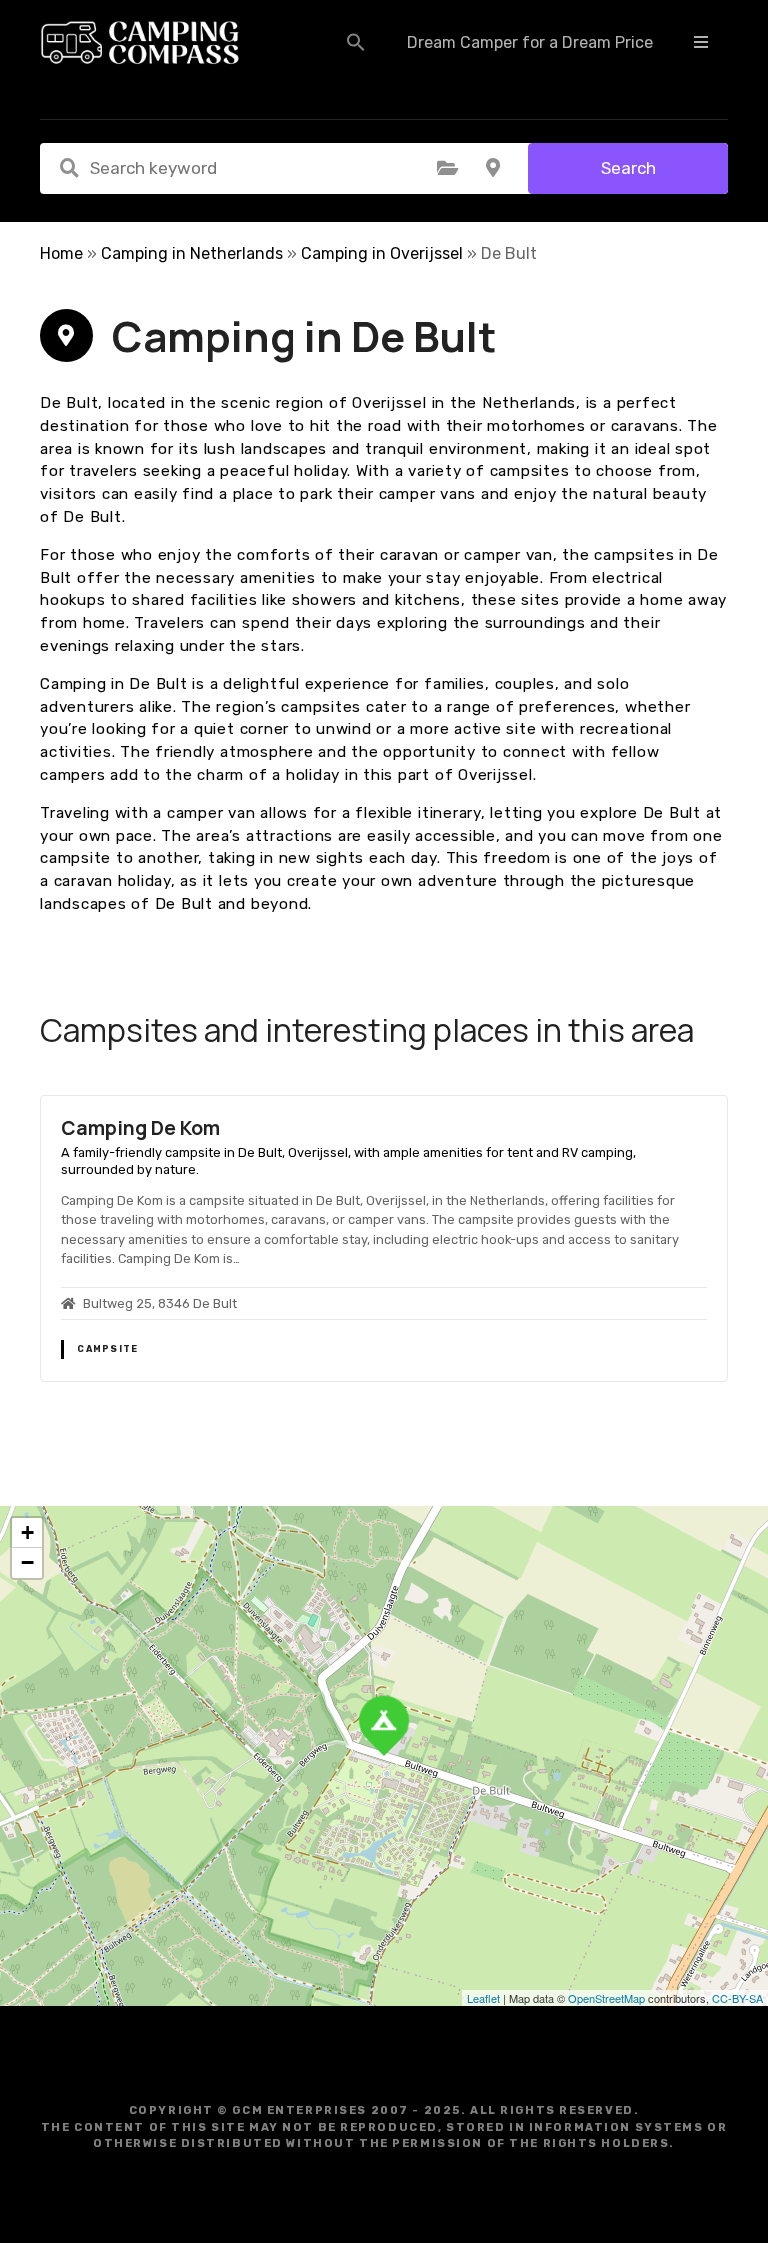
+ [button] (27, 1532)
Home (61, 253)
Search (628, 168)
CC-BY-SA (737, 1998)
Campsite (107, 1349)
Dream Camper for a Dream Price (530, 42)
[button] (356, 42)
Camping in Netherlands (192, 253)
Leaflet (483, 1998)
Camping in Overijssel (382, 253)
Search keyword (69, 168)
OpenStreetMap (606, 1998)
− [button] (27, 1562)
